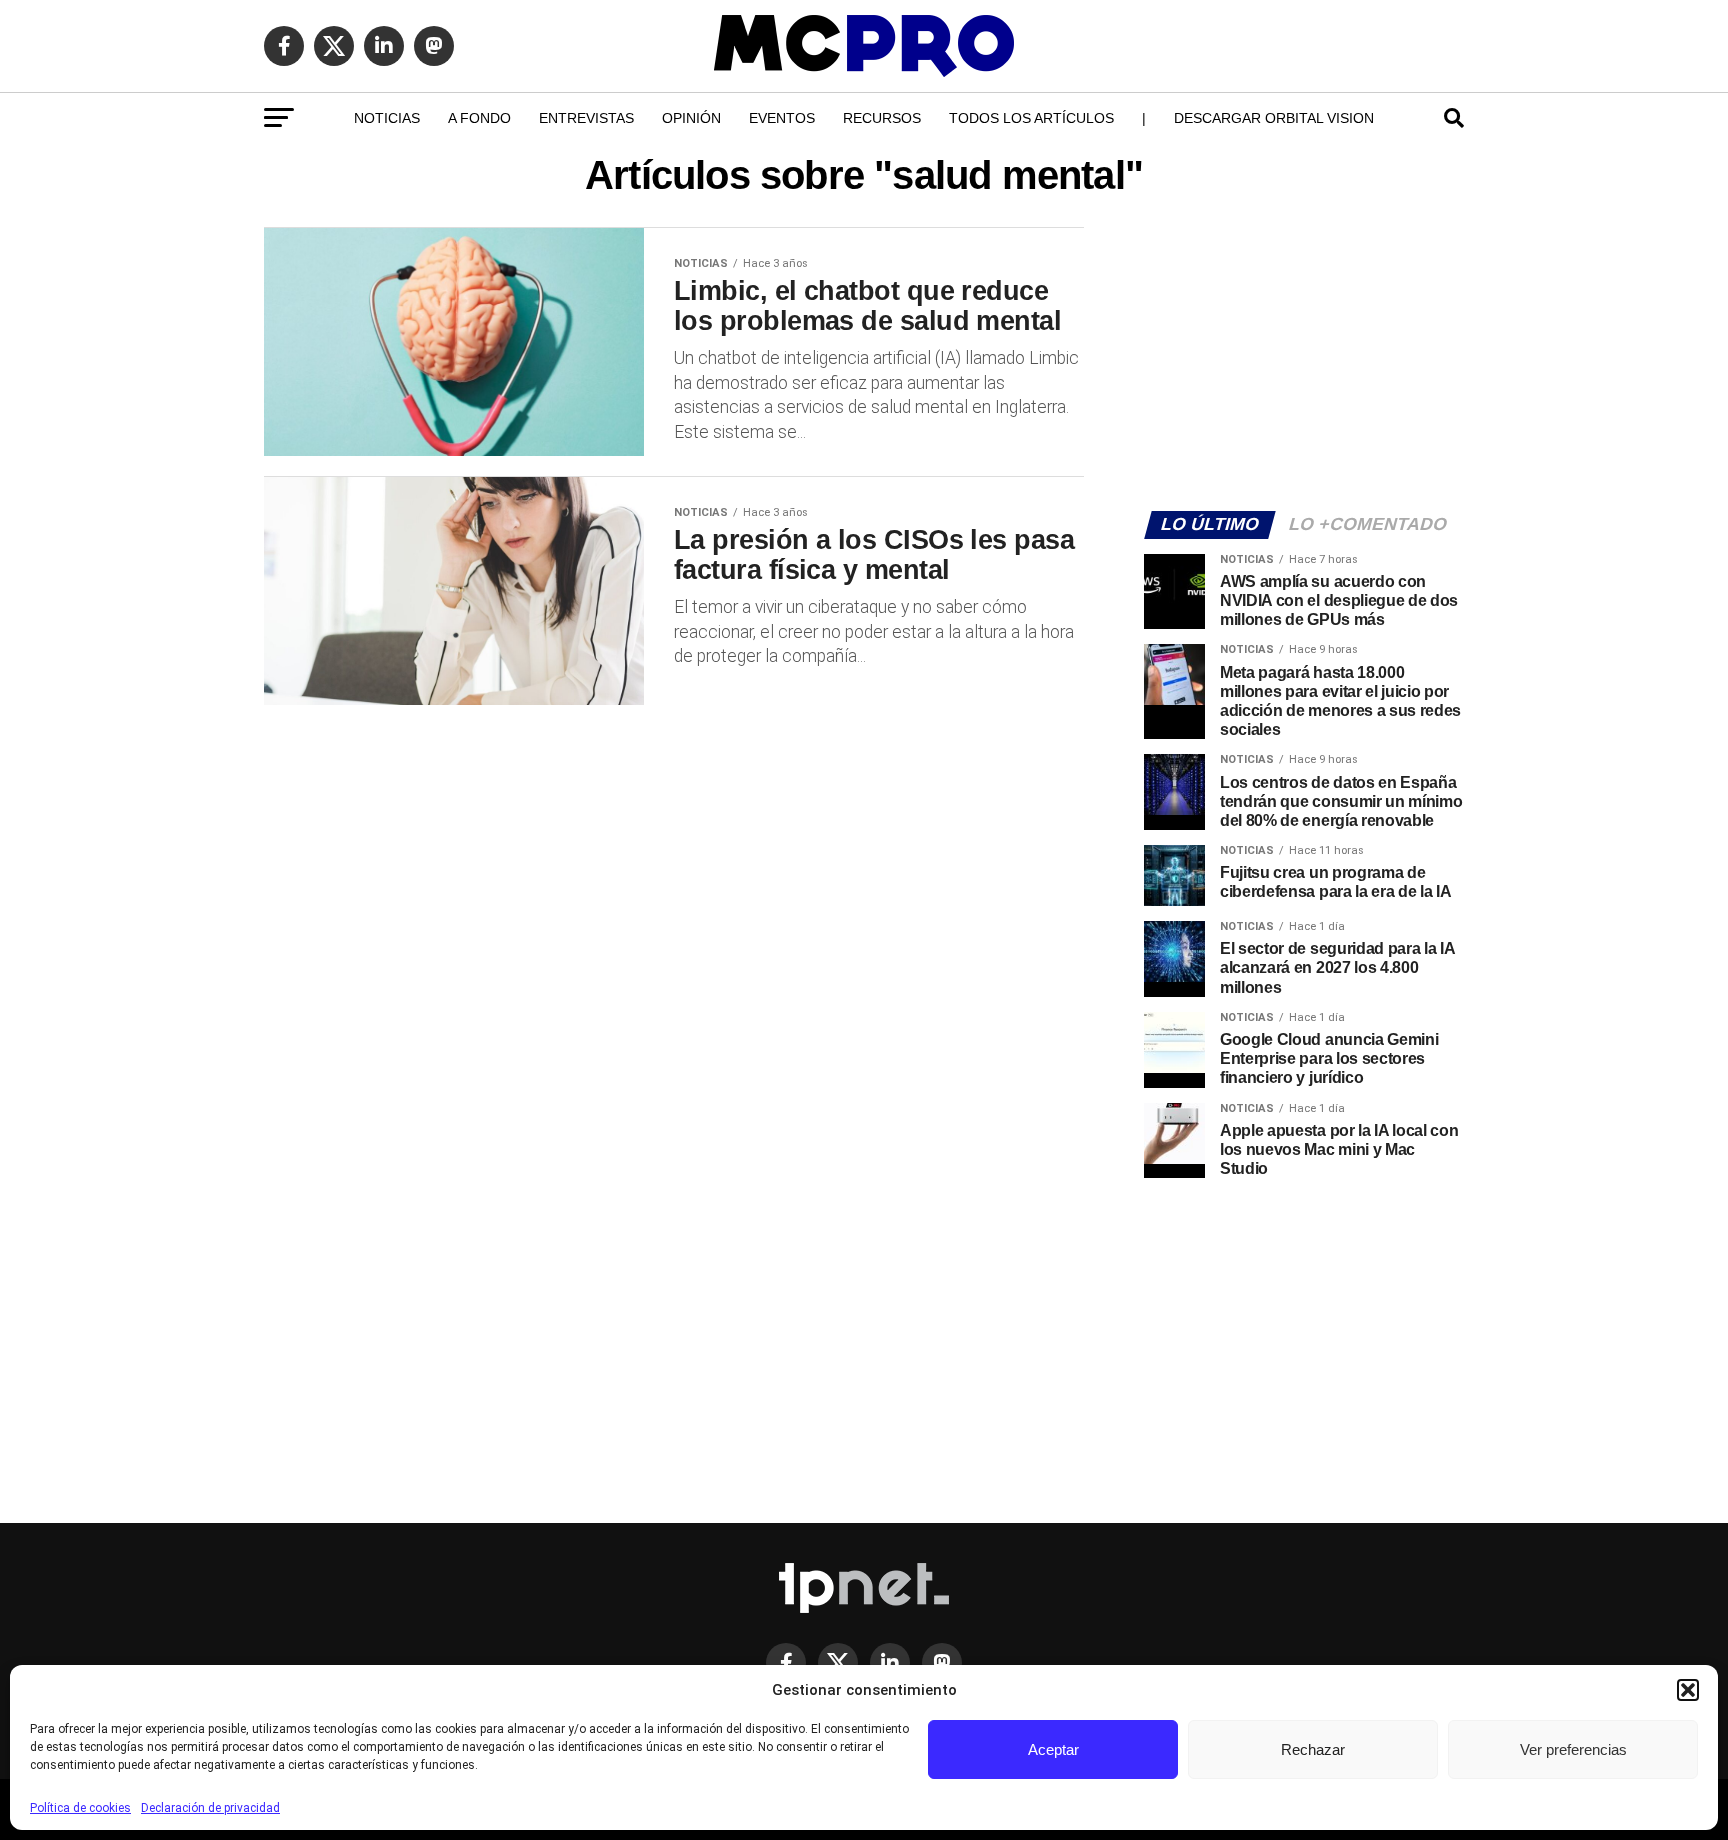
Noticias (387, 118)
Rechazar (1313, 1749)
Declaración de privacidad (210, 1808)
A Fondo (479, 118)
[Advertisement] (1304, 356)
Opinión (691, 118)
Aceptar (1053, 1749)
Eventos (782, 118)
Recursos (882, 118)
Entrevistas (586, 118)
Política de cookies (80, 1808)
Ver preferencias (1573, 1749)
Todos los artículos (1031, 118)
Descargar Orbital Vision (1274, 118)
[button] (1688, 1690)
